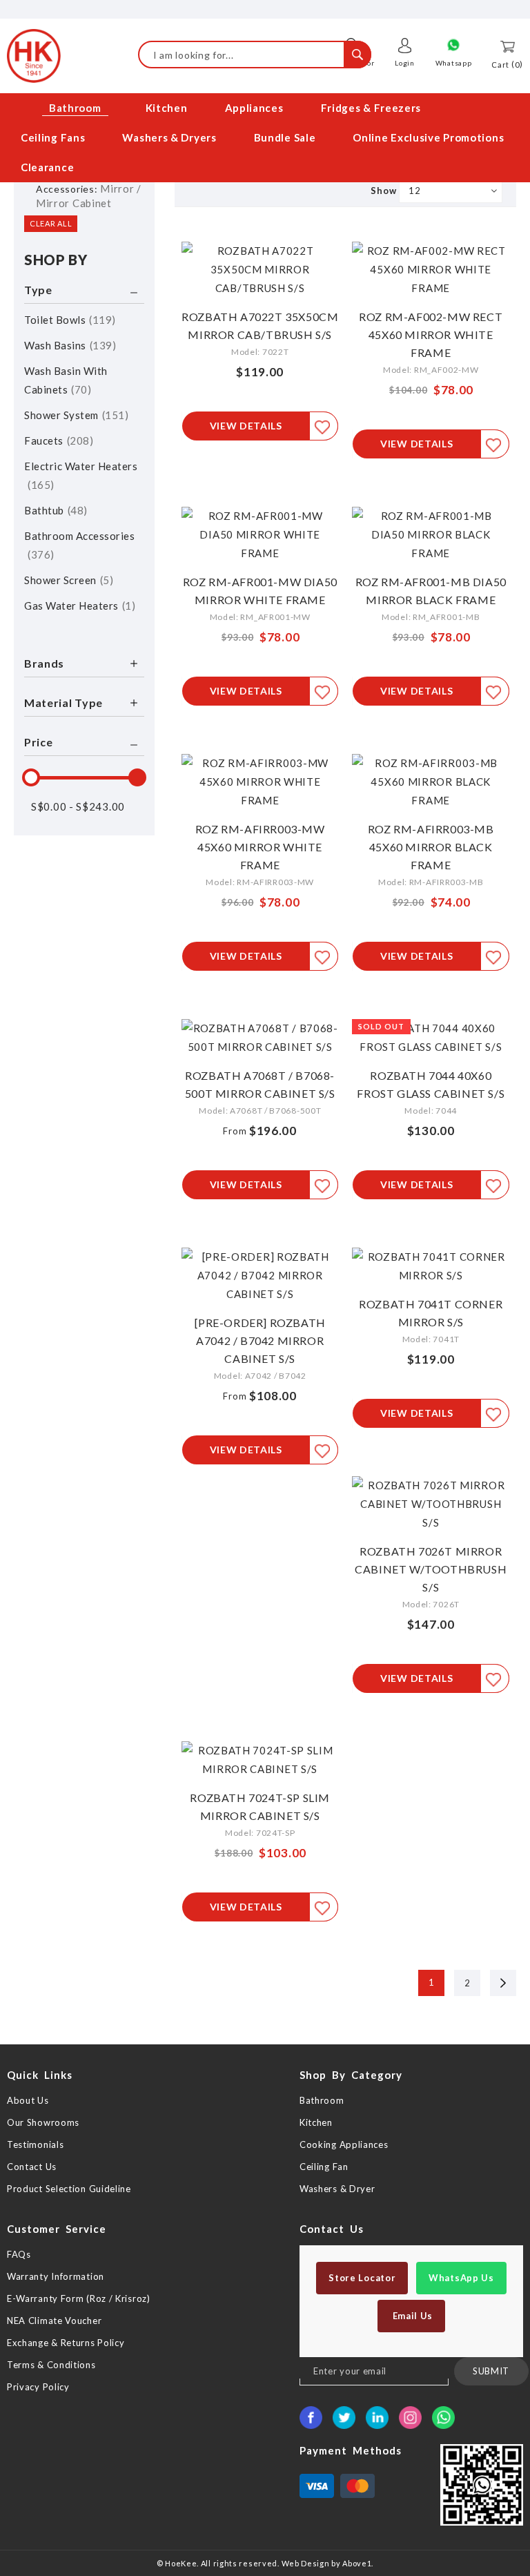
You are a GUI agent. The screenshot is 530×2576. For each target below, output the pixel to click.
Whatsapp (454, 63)
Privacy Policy (38, 2387)
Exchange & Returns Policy (66, 2343)
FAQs (19, 2254)
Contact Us (32, 2167)
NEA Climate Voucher (54, 2321)
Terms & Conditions (51, 2365)
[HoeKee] (34, 56)
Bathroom (322, 2100)
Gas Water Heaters (78, 606)
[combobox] (255, 55)
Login (405, 63)
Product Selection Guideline (69, 2189)
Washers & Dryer (337, 2189)
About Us (28, 2100)
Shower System (75, 415)
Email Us (411, 2316)
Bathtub (54, 510)
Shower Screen (67, 580)
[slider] (31, 777)
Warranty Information (56, 2276)
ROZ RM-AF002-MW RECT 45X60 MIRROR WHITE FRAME (431, 335)
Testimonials (35, 2144)
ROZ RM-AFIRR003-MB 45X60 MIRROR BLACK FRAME (431, 847)
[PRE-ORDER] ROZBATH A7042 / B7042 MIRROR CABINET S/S (260, 1340)
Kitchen (316, 2122)
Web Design (306, 2563)
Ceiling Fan (324, 2167)
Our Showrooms (43, 2122)
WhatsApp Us (461, 2278)
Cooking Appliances (344, 2144)
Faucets (57, 440)
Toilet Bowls (68, 320)
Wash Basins (68, 345)
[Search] (357, 55)
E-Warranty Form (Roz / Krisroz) (79, 2298)
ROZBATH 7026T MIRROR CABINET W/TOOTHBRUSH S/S (431, 1569)
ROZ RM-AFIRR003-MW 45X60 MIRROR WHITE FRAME (260, 847)
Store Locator (362, 2278)
